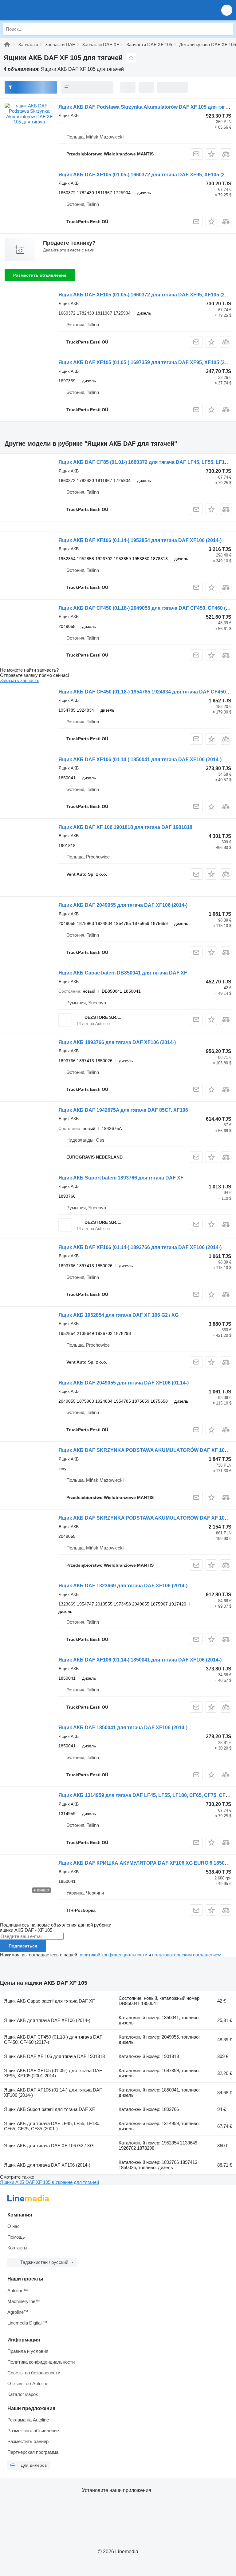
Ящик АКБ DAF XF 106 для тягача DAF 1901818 (54, 2056)
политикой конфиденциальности (113, 1955)
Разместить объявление (40, 275)
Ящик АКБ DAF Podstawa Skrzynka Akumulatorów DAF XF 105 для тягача (146, 107)
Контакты (17, 2248)
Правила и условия (28, 2351)
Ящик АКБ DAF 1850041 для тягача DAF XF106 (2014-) (123, 1728)
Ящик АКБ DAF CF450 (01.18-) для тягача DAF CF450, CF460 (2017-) (53, 2040)
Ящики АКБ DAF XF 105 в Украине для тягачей (49, 2182)
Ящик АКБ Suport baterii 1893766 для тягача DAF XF (121, 1178)
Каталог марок (23, 2394)
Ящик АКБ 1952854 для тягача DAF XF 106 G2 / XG (118, 1315)
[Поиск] (227, 29)
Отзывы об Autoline (28, 2383)
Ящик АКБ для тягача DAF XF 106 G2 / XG (49, 2146)
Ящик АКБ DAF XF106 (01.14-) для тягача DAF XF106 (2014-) (53, 2092)
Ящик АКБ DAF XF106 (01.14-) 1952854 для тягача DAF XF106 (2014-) (140, 540)
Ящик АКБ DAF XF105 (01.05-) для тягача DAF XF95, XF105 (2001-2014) (53, 2073)
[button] (227, 10)
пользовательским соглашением (187, 1955)
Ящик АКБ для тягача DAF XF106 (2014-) (47, 2020)
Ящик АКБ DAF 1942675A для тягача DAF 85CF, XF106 (123, 1110)
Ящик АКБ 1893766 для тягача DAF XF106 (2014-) (117, 1042)
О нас (14, 2226)
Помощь (16, 2237)
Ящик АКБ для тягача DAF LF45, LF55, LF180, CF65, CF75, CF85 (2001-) (52, 2126)
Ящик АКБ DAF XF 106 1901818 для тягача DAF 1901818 (125, 827)
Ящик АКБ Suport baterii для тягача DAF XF (49, 2109)
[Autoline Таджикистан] (40, 10)
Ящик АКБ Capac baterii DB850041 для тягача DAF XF (123, 973)
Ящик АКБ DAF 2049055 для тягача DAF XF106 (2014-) (123, 905)
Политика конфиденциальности (41, 2362)
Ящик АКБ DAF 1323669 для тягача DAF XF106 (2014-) (123, 1586)
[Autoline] (7, 44)
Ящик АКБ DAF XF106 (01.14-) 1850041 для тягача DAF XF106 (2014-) (140, 760)
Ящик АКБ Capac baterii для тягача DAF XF (49, 2001)
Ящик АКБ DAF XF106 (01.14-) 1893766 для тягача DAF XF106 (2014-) (140, 1247)
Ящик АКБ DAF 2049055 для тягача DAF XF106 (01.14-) (124, 1383)
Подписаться (23, 1946)
